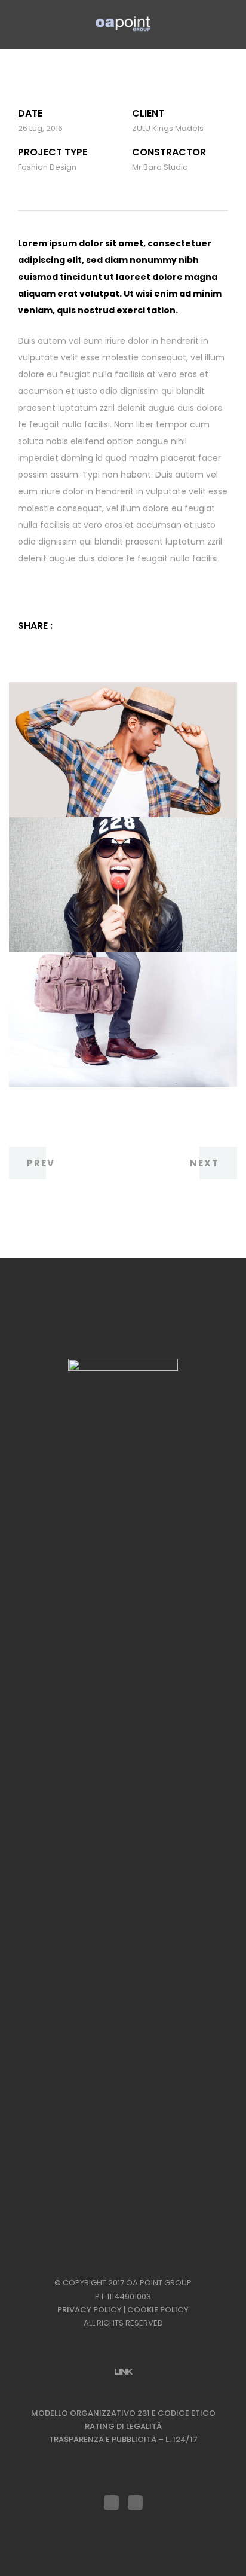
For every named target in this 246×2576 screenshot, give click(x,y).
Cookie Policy (158, 2310)
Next (205, 1163)
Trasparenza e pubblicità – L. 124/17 (123, 2439)
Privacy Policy (90, 2310)
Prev (41, 1163)
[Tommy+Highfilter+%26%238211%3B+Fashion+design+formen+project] (68, 626)
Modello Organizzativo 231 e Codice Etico (123, 2413)
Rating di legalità (123, 2426)
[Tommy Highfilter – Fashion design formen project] (85, 626)
